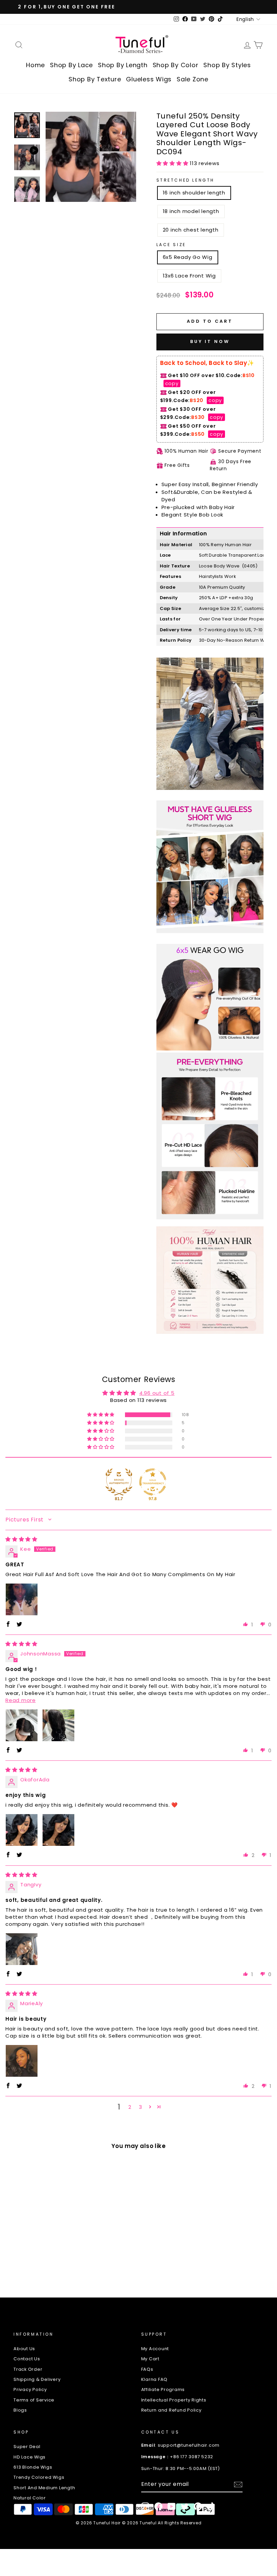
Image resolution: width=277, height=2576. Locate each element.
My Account (155, 2349)
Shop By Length (123, 65)
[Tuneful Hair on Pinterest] (198, 2506)
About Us (24, 2349)
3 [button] (141, 2107)
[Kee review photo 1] (22, 1599)
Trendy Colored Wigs (39, 2477)
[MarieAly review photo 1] (22, 2061)
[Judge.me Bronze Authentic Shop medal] (119, 1482)
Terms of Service (34, 2400)
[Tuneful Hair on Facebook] (158, 2506)
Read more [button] (21, 1700)
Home (35, 65)
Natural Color (30, 2498)
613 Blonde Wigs (33, 2467)
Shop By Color (176, 65)
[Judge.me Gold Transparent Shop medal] (153, 1482)
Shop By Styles (227, 65)
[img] (21, 1539)
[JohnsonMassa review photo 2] (58, 1725)
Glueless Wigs (149, 79)
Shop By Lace (71, 65)
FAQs (147, 2369)
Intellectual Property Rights (174, 2400)
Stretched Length (186, 180)
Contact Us (27, 2359)
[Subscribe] (238, 2485)
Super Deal (27, 2447)
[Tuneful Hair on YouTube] (172, 2506)
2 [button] (130, 2107)
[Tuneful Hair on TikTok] (211, 2506)
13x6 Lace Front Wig (189, 276)
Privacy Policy (30, 2389)
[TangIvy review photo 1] (22, 1949)
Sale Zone (193, 79)
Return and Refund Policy (171, 2410)
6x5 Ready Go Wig (188, 257)
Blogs (20, 2410)
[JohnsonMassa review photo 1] (22, 1725)
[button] (173, 163)
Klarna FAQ (155, 2379)
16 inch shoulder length (194, 193)
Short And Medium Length (44, 2488)
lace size (171, 245)
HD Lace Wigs (30, 2457)
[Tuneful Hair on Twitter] (185, 2506)
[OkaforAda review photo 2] (58, 1830)
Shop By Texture (95, 79)
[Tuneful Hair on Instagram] (145, 2506)
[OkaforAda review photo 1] (22, 1830)
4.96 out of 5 (157, 1393)
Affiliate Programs (163, 2389)
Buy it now (210, 341)
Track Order (28, 2369)
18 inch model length (191, 211)
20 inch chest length (191, 230)
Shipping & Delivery (37, 2379)
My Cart (150, 2359)
